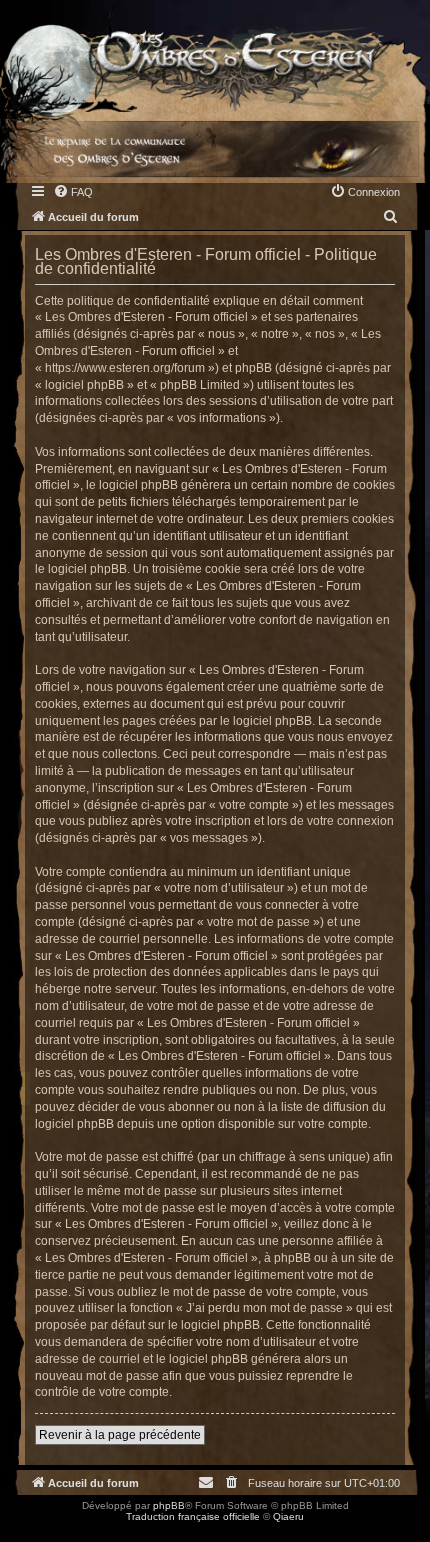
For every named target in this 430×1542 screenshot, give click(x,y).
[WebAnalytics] (40, 1534)
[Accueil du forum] (215, 56)
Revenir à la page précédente (120, 1435)
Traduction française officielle (193, 1516)
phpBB (169, 1505)
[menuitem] (73, 192)
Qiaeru (288, 1516)
